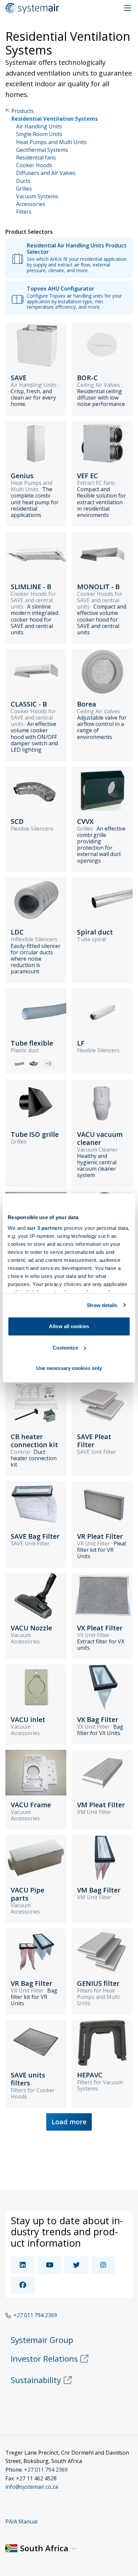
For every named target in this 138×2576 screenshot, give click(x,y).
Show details (102, 1305)
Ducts (23, 181)
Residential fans (36, 158)
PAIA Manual (21, 2521)
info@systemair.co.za (32, 2487)
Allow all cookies (69, 1326)
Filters (24, 212)
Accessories (31, 204)
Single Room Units (39, 134)
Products (23, 111)
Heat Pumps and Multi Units (51, 142)
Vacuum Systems (37, 196)
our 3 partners (45, 1228)
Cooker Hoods (34, 165)
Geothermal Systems (42, 150)
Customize (65, 1348)
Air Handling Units (39, 127)
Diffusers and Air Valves (46, 173)
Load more (69, 2122)
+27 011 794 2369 (35, 2315)
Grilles (24, 189)
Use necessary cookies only (69, 1368)
